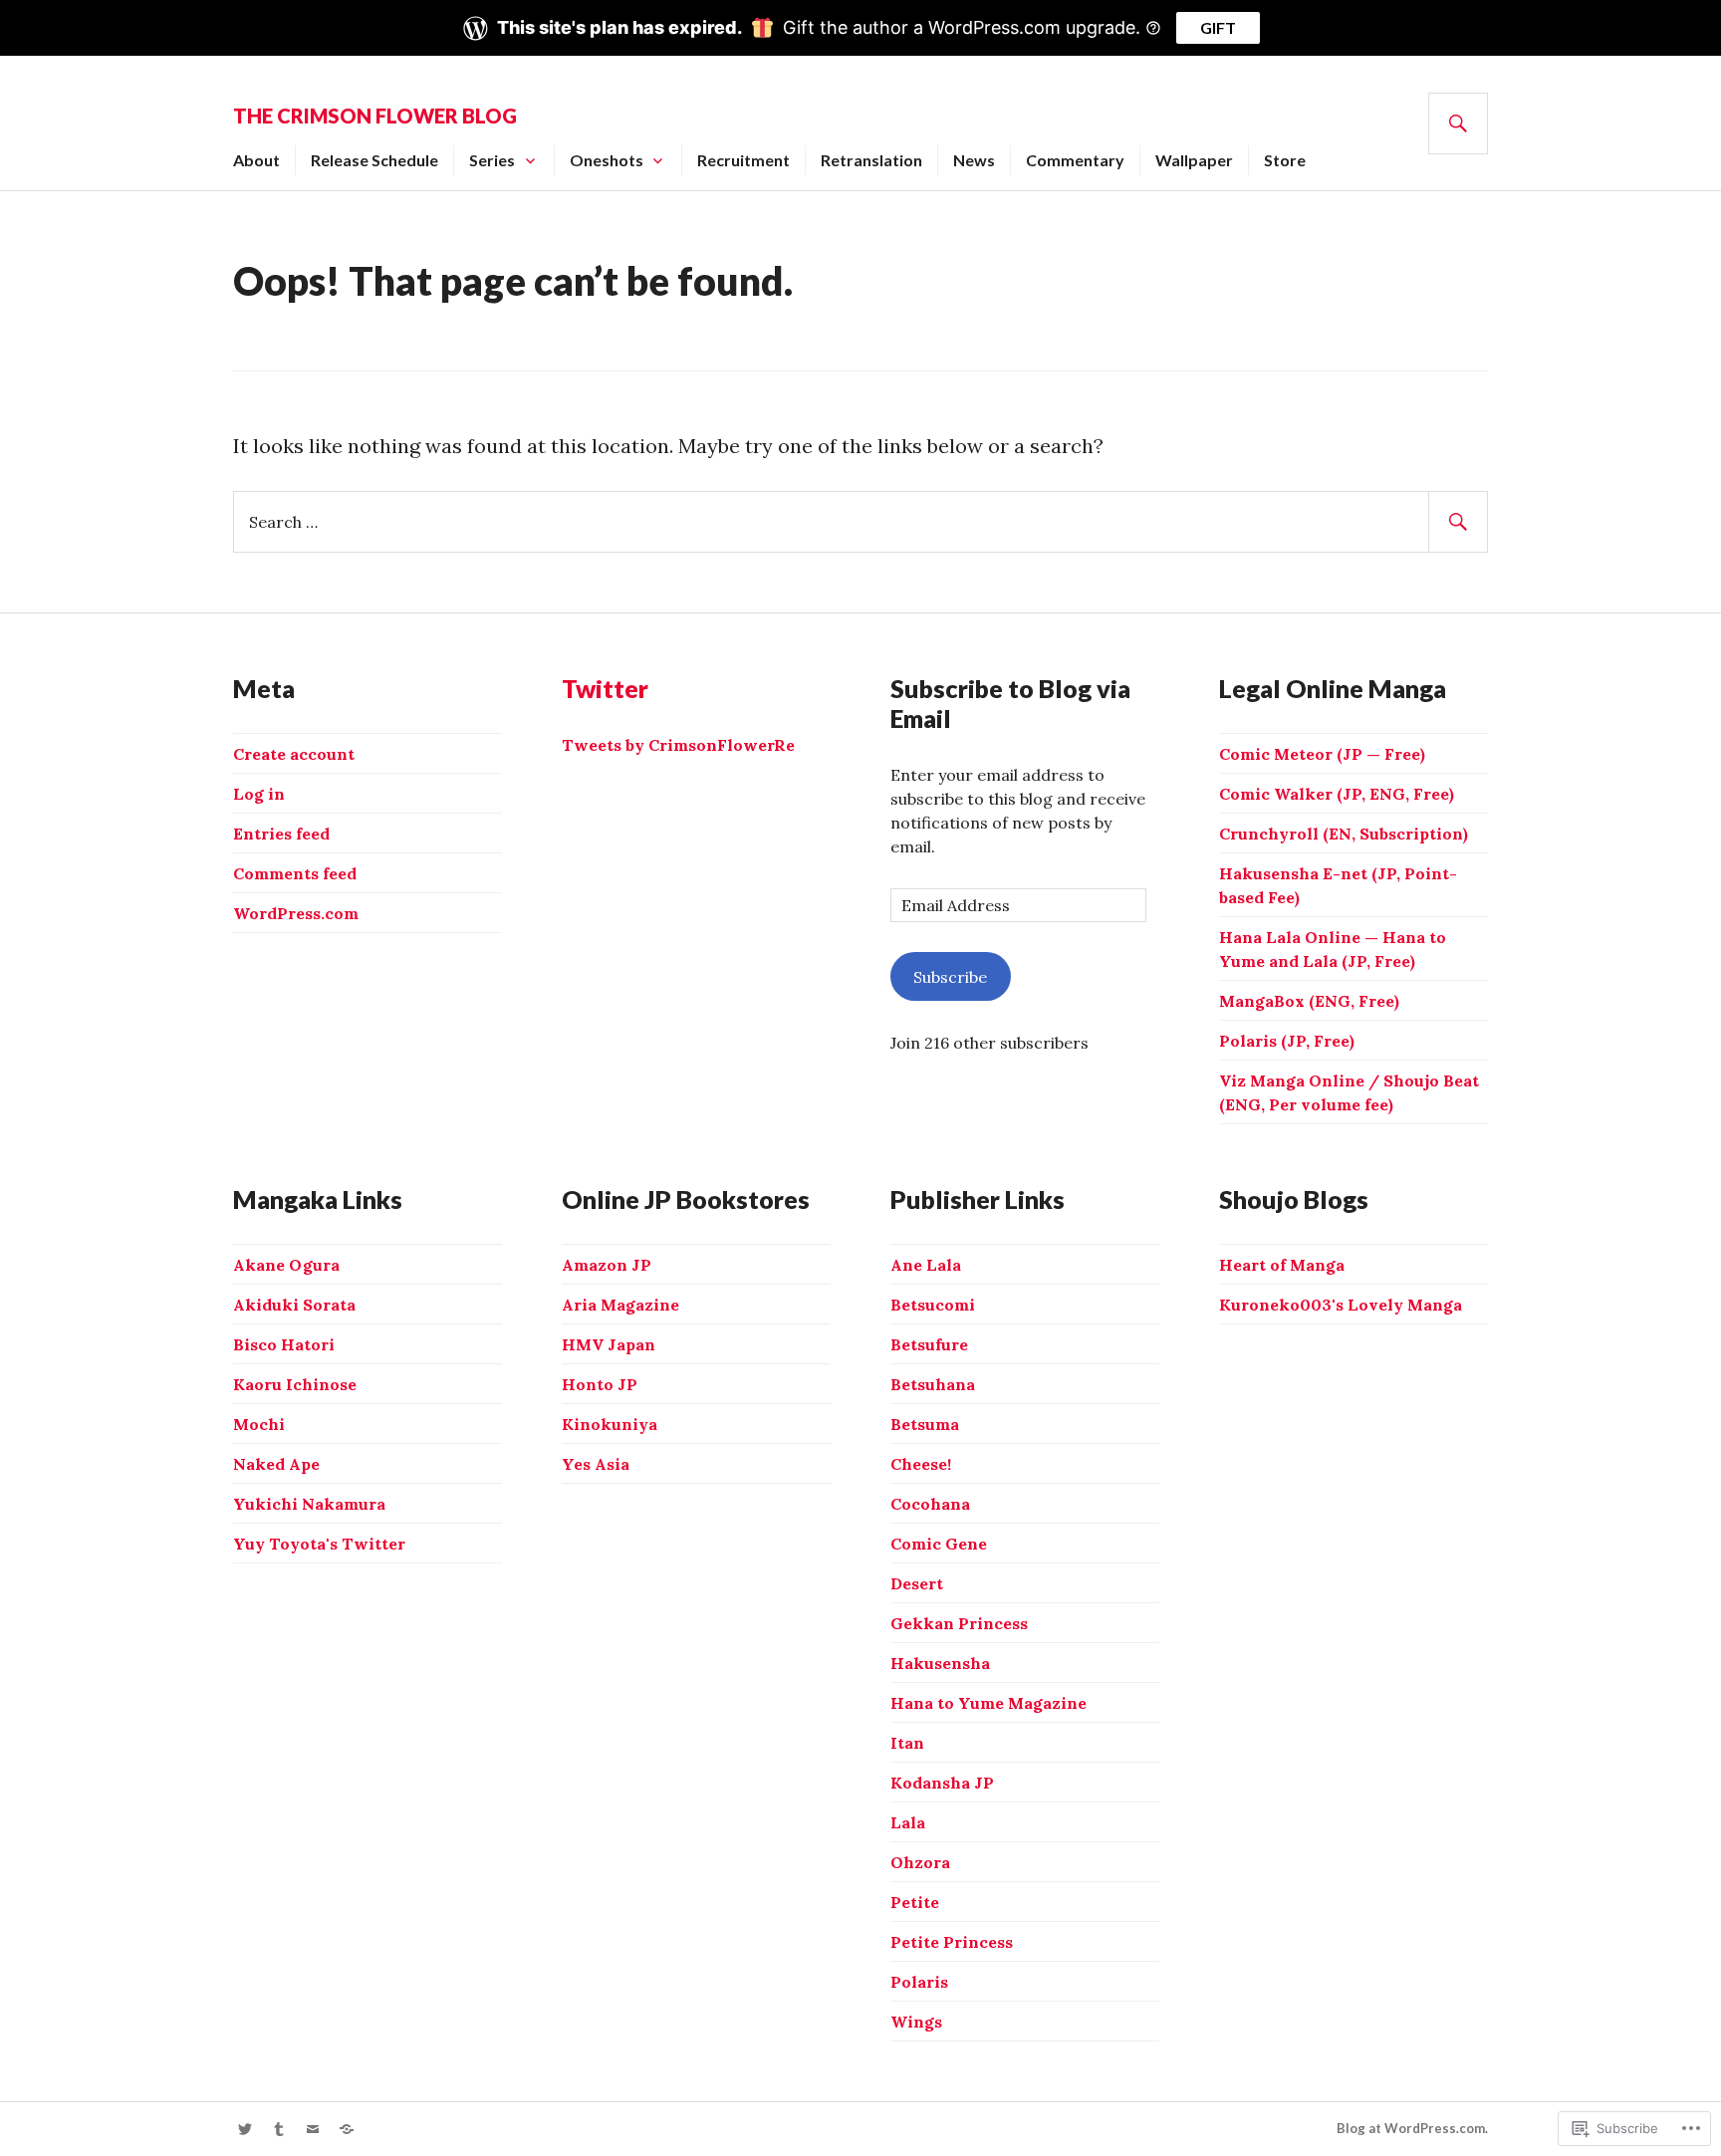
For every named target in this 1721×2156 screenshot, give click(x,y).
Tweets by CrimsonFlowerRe (678, 745)
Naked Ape (276, 1464)
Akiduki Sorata (294, 1305)
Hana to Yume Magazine (988, 1703)
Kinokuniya (610, 1424)
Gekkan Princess (959, 1623)
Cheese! (921, 1464)
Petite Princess (952, 1942)
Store (1285, 160)
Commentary (1075, 160)
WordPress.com (296, 913)
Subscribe (950, 977)
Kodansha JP (942, 1783)
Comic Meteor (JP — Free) (1322, 754)
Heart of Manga (1282, 1265)
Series (492, 160)
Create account (294, 754)
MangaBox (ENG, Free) (1309, 1001)
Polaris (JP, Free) (1287, 1041)
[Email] (313, 2129)
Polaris (919, 1982)
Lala (908, 1822)
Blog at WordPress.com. (1412, 2128)
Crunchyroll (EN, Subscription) (1344, 834)
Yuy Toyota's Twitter (319, 1544)
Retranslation (871, 160)
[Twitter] (245, 2129)
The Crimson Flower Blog (375, 116)
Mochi (259, 1424)
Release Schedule (374, 160)
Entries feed (281, 834)
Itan (907, 1743)
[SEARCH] (1458, 123)
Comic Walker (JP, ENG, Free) (1337, 794)
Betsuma (925, 1424)
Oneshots (607, 160)
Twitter (605, 688)
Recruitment (743, 160)
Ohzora (920, 1862)
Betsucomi (933, 1305)
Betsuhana (933, 1384)
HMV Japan (609, 1344)
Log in (259, 794)
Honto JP (600, 1384)
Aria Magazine (620, 1305)
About (256, 160)
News (974, 160)
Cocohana (930, 1504)
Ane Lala (926, 1265)
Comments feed (295, 873)
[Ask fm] (347, 2129)
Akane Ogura (286, 1265)
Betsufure (929, 1344)
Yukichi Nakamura (309, 1504)
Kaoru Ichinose (295, 1384)
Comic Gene (939, 1544)
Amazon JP (607, 1265)
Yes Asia (596, 1464)
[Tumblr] (279, 2129)
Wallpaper (1194, 160)
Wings (916, 2022)
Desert (917, 1583)
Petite (915, 1902)
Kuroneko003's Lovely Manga (1341, 1305)
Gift (1218, 27)
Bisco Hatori (284, 1344)
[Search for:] (860, 520)
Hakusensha (940, 1663)
